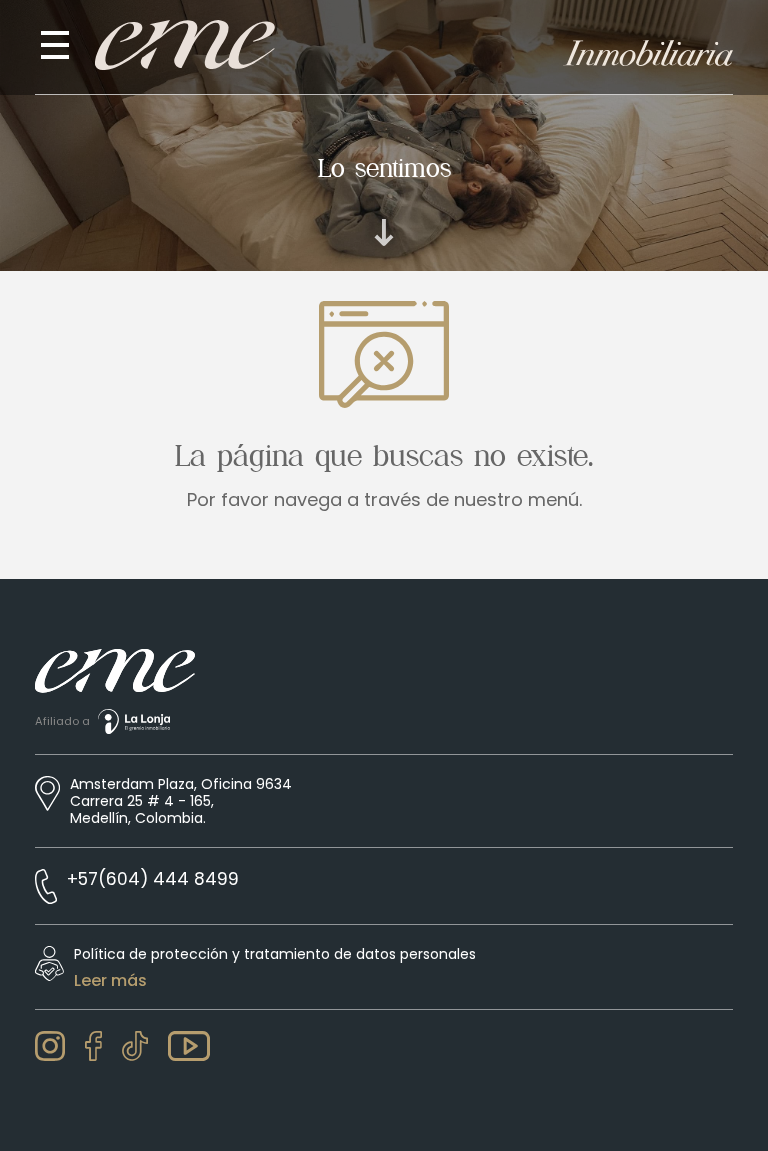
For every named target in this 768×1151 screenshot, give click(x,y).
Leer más (110, 981)
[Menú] (55, 45)
